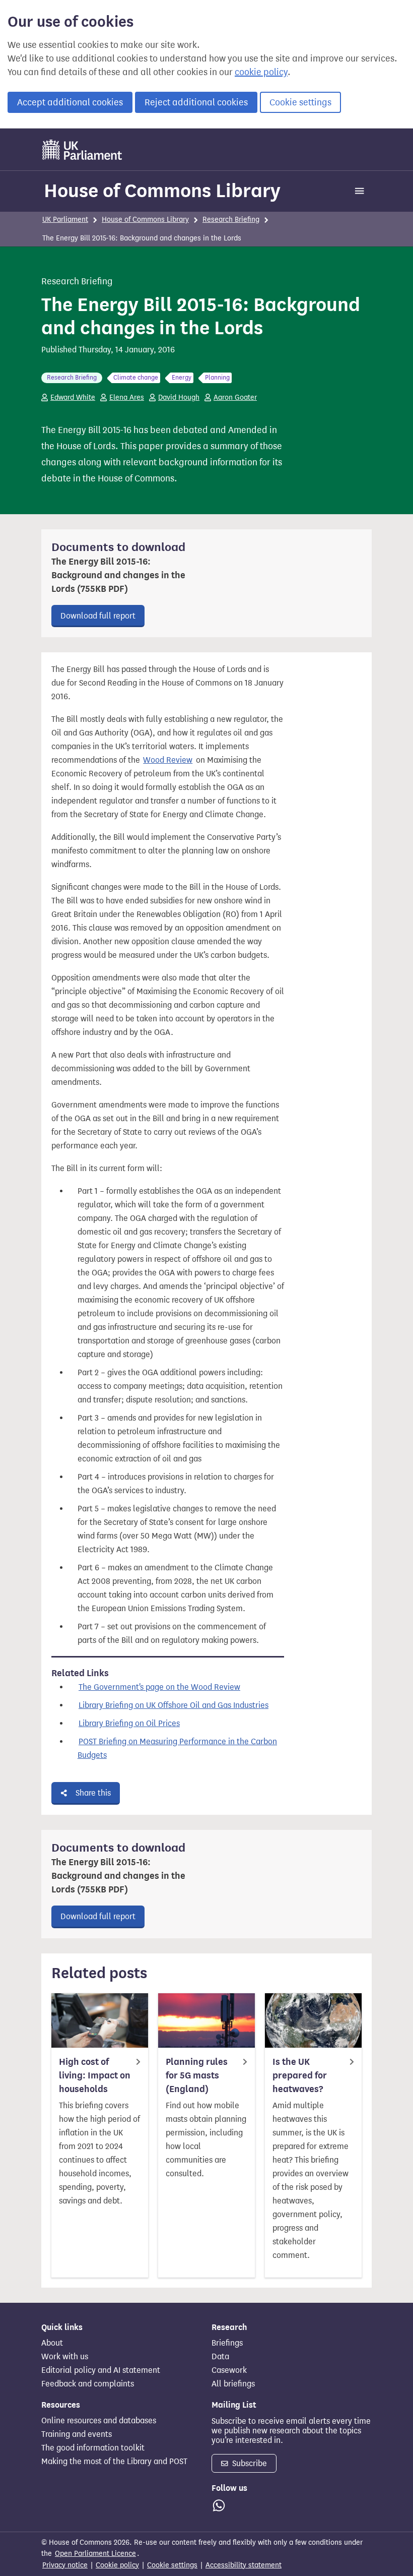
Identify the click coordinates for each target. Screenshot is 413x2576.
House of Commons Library (162, 191)
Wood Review (168, 760)
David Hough (179, 397)
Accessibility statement (244, 2565)
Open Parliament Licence (95, 2554)
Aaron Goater (235, 397)
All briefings (233, 2384)
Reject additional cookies (196, 102)
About (52, 2343)
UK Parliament (65, 220)
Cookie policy (117, 2565)
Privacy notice (65, 2565)
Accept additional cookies (70, 102)
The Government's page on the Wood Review (159, 1687)
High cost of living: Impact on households (95, 2075)
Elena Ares (127, 397)
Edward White (73, 397)
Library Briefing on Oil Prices (129, 1723)
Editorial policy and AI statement (101, 2370)
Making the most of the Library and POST (114, 2462)
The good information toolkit (93, 2448)
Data (220, 2357)
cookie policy (261, 72)
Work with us (65, 2357)
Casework (229, 2370)
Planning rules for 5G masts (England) (197, 2075)
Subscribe (249, 2463)
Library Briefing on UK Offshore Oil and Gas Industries (174, 1705)
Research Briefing (231, 220)
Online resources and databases (99, 2421)
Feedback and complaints (88, 2384)
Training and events (77, 2434)
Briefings (227, 2343)
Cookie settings (300, 102)
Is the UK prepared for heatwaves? (300, 2075)
